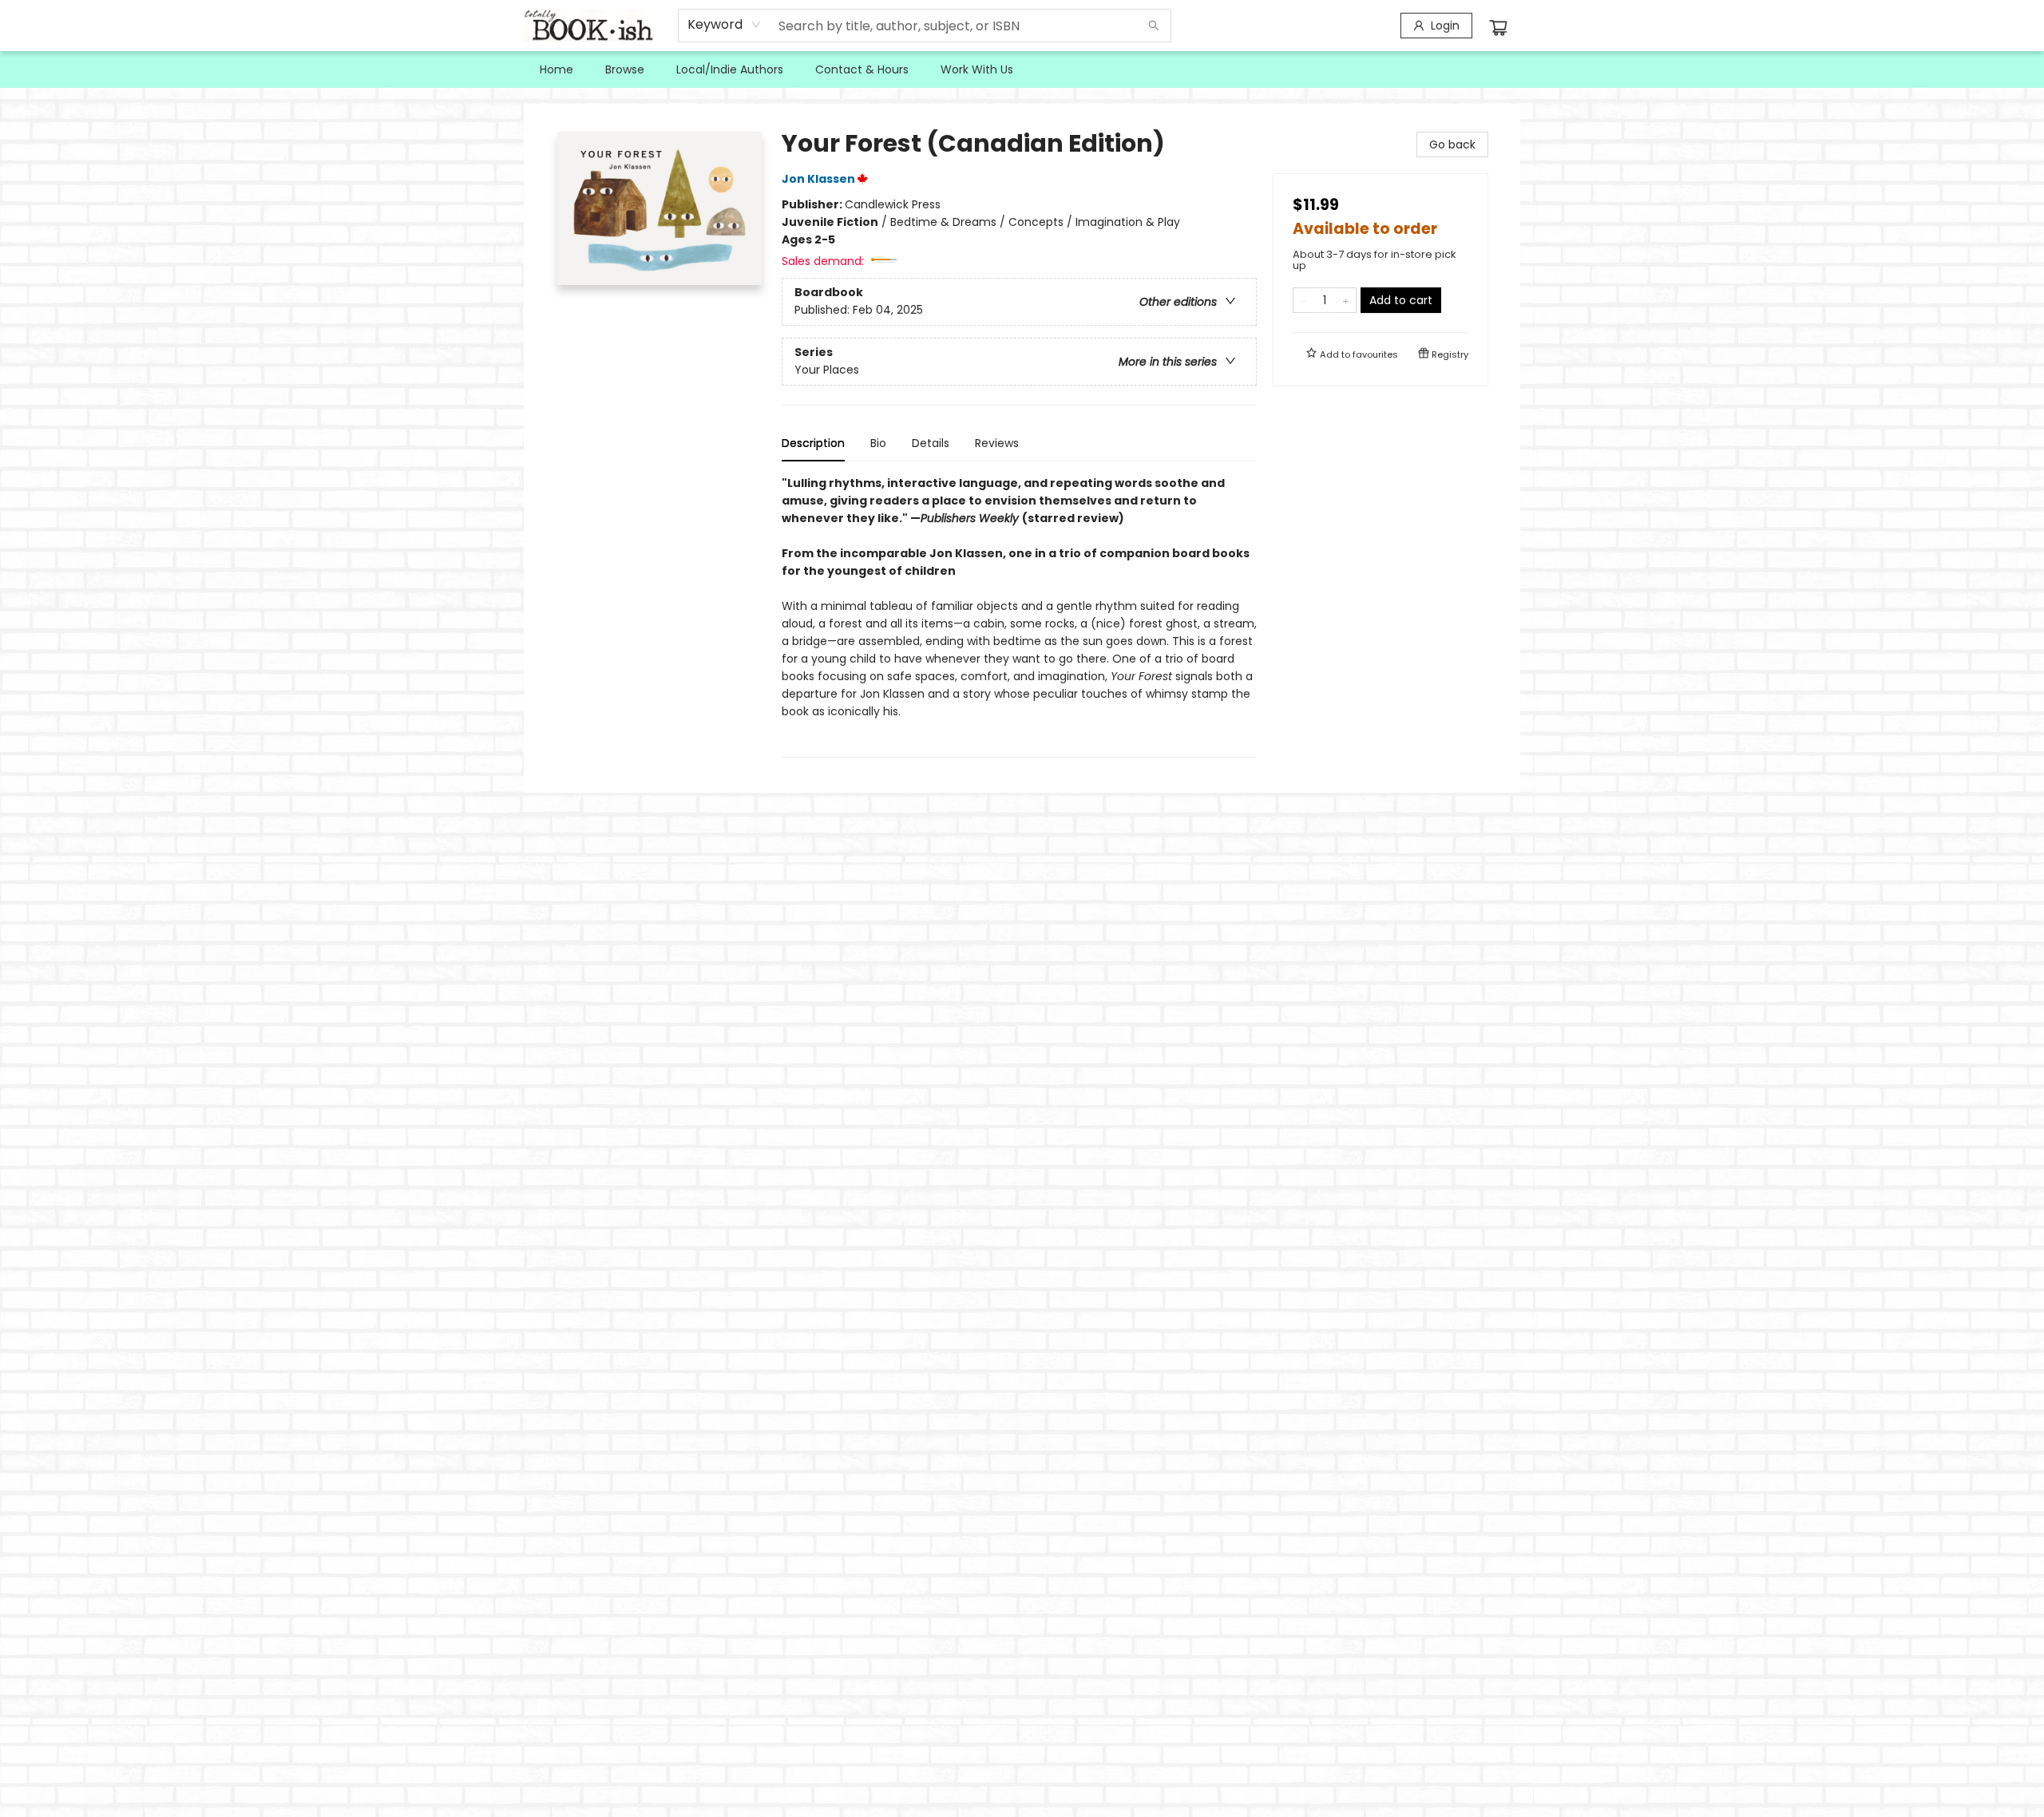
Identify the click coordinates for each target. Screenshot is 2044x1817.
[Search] (1154, 26)
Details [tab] (931, 443)
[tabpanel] (1019, 616)
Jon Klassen (818, 179)
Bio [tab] (878, 443)
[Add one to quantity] (1346, 300)
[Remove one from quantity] (1303, 300)
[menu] (1022, 69)
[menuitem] (557, 69)
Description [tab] (813, 443)
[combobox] (725, 25)
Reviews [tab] (997, 443)
